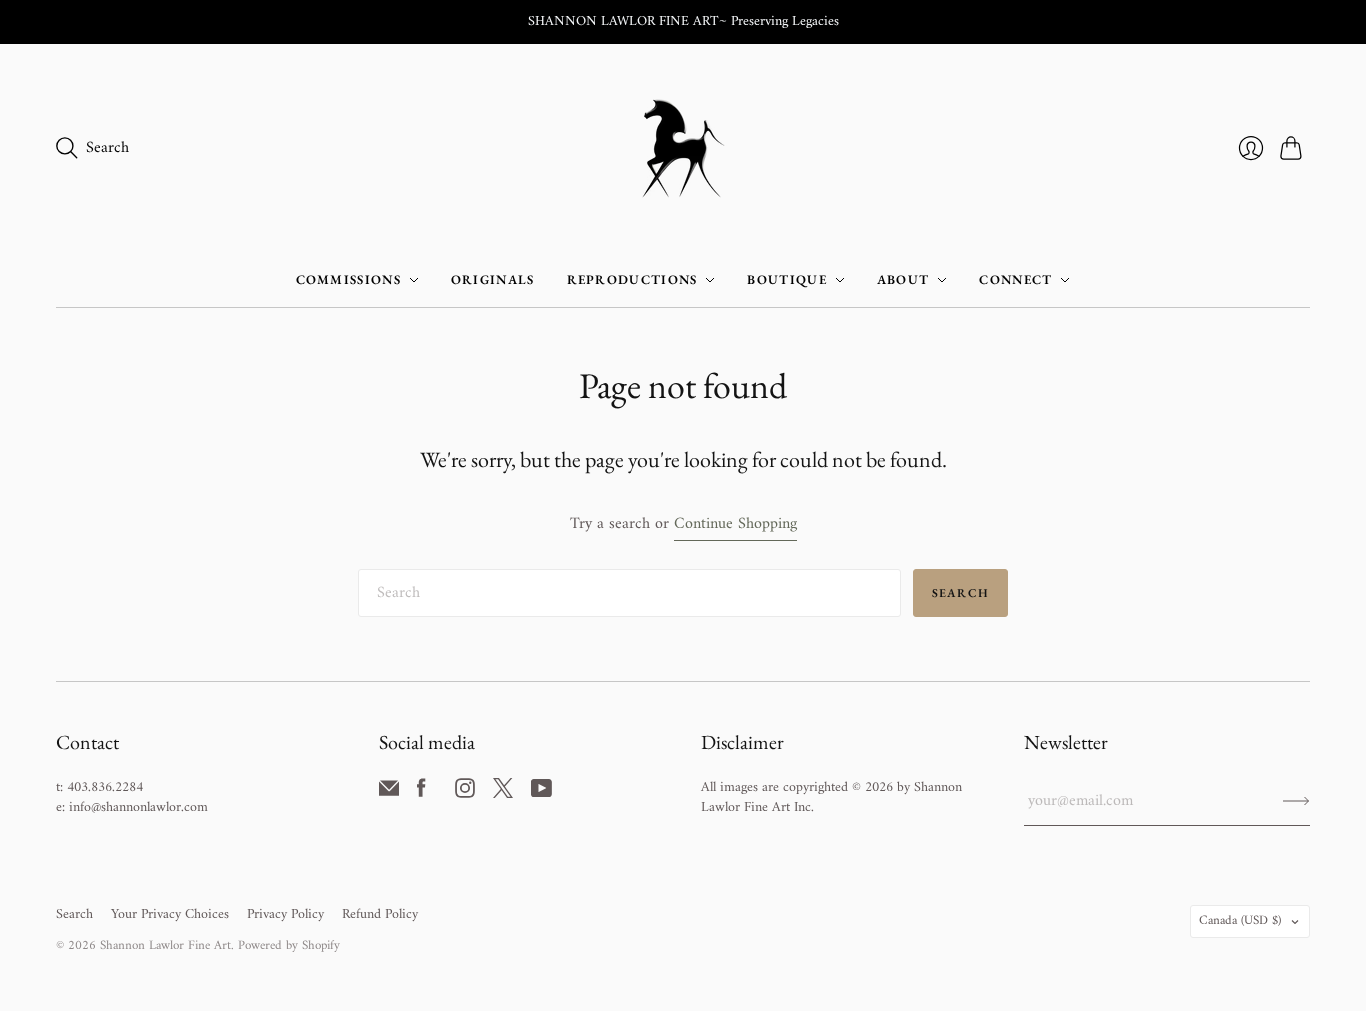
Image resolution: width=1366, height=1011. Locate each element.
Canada (1240, 920)
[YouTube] (541, 794)
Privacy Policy (285, 914)
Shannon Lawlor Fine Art (165, 945)
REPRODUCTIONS (632, 279)
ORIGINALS (493, 279)
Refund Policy (380, 914)
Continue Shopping (735, 524)
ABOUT (903, 279)
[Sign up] (1296, 801)
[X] (503, 794)
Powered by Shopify (289, 945)
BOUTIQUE (786, 279)
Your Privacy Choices (170, 914)
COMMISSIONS (348, 279)
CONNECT (1015, 279)
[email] (389, 794)
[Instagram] (465, 794)
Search (960, 593)
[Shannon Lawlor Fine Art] (683, 148)
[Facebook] (421, 794)
